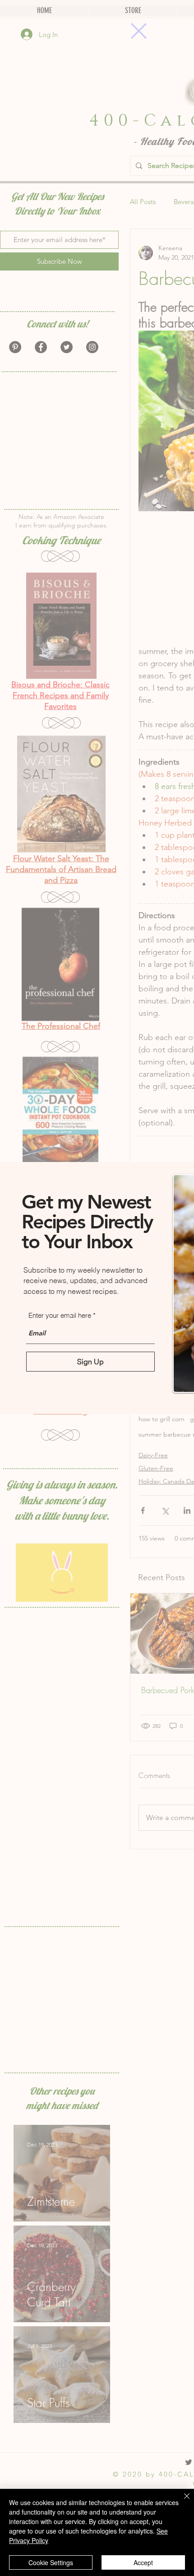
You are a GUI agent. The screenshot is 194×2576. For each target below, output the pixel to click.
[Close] (181, 2501)
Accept (143, 2562)
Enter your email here (60, 1315)
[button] (139, 31)
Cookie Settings (51, 2562)
